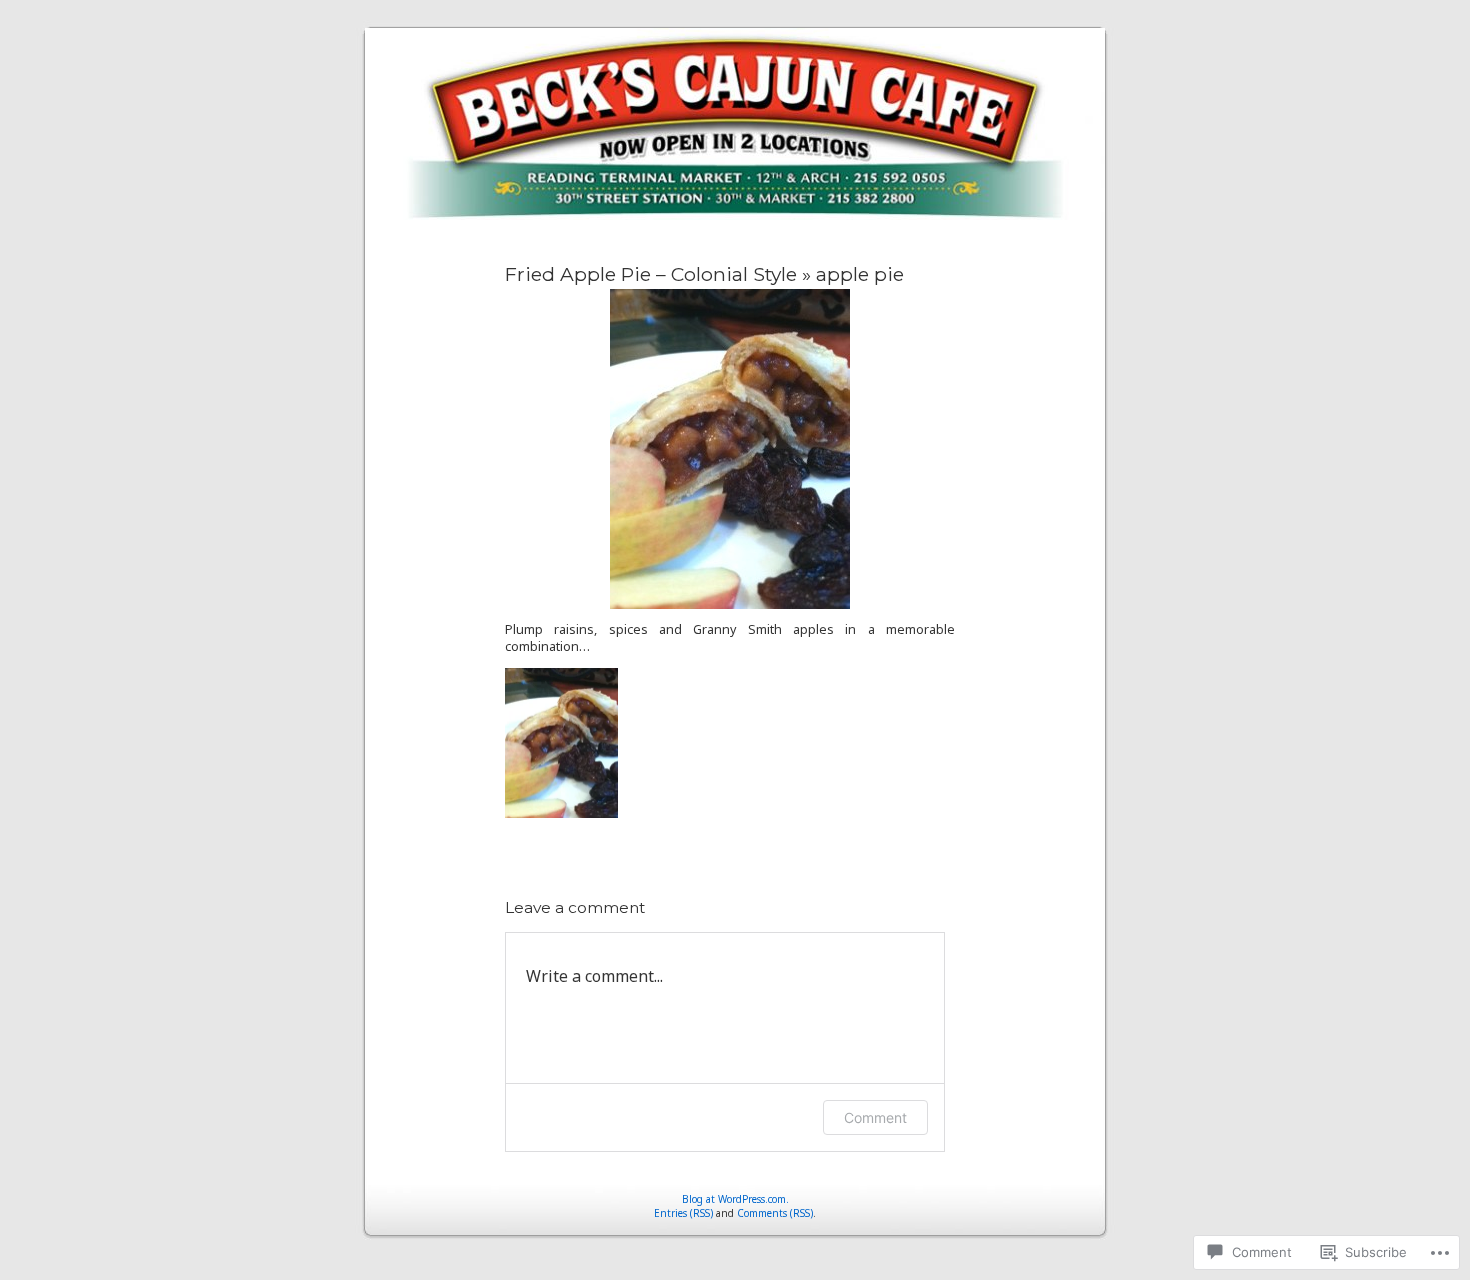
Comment (875, 1117)
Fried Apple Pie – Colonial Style (651, 274)
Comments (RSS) (775, 1213)
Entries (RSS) (683, 1213)
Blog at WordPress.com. (735, 1199)
